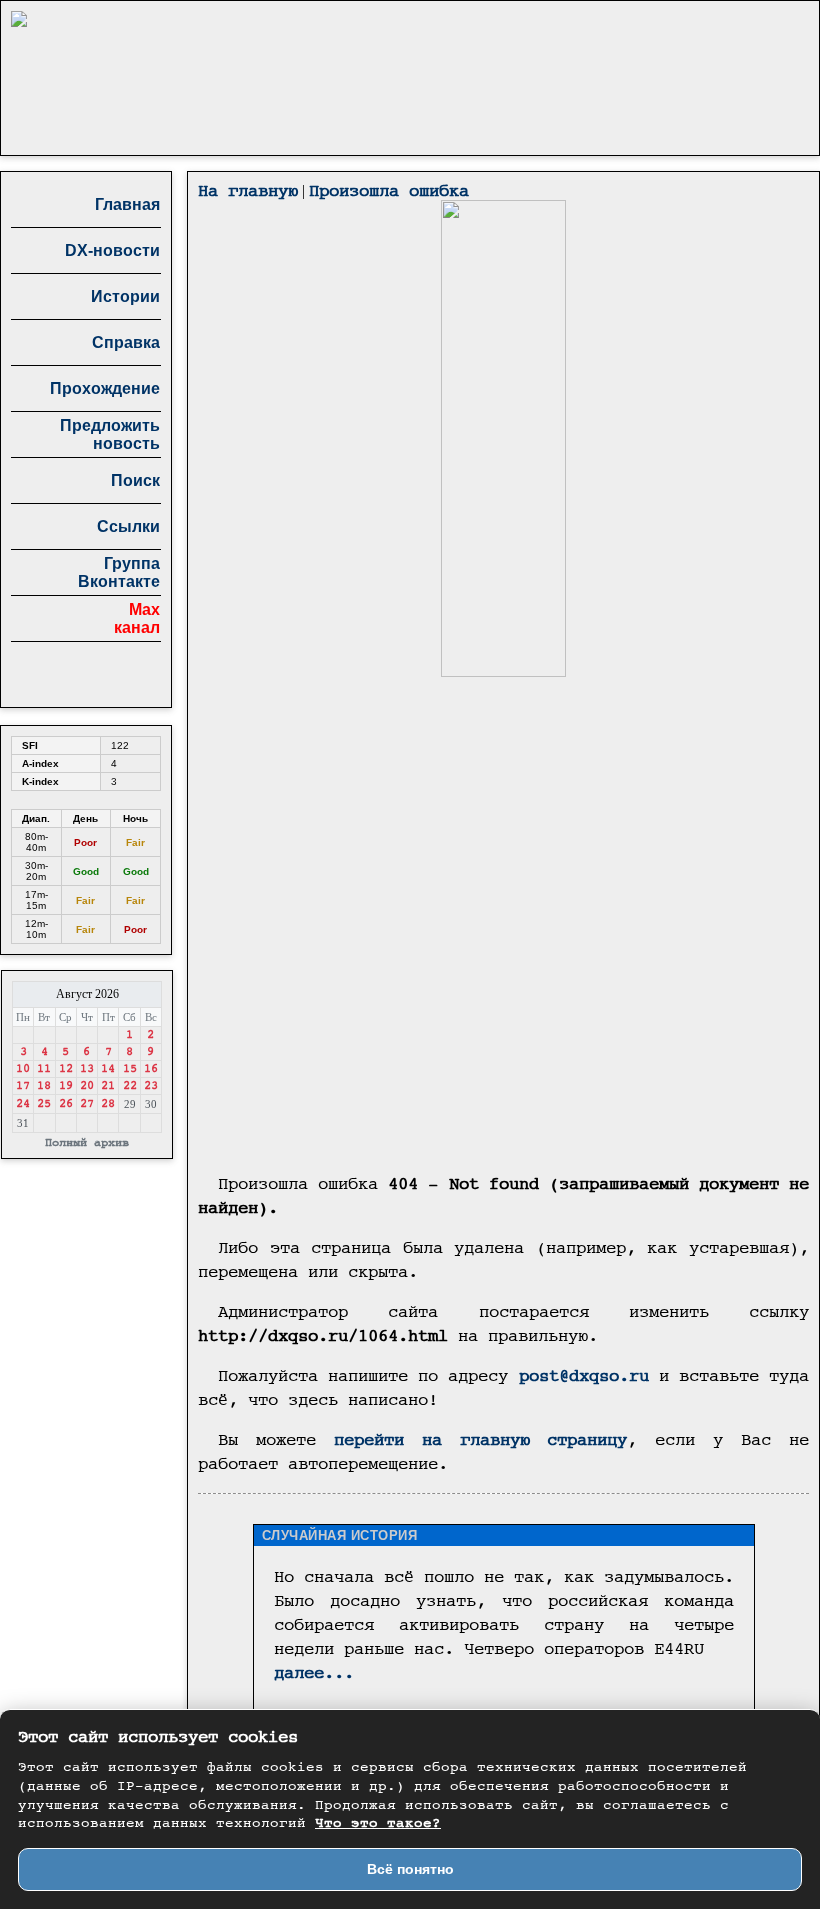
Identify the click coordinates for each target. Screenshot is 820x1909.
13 (87, 1069)
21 (108, 1086)
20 (87, 1086)
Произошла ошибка (389, 191)
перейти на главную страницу (481, 1440)
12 (66, 1069)
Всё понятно (410, 1869)
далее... (314, 1673)
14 (108, 1069)
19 (66, 1086)
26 (66, 1104)
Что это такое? (378, 1824)
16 (151, 1069)
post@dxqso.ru (584, 1376)
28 (108, 1104)
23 (151, 1086)
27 (87, 1104)
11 (44, 1069)
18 (44, 1086)
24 (23, 1104)
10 (23, 1069)
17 (23, 1086)
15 (130, 1069)
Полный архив (87, 1143)
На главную (248, 191)
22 (130, 1086)
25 (44, 1104)
